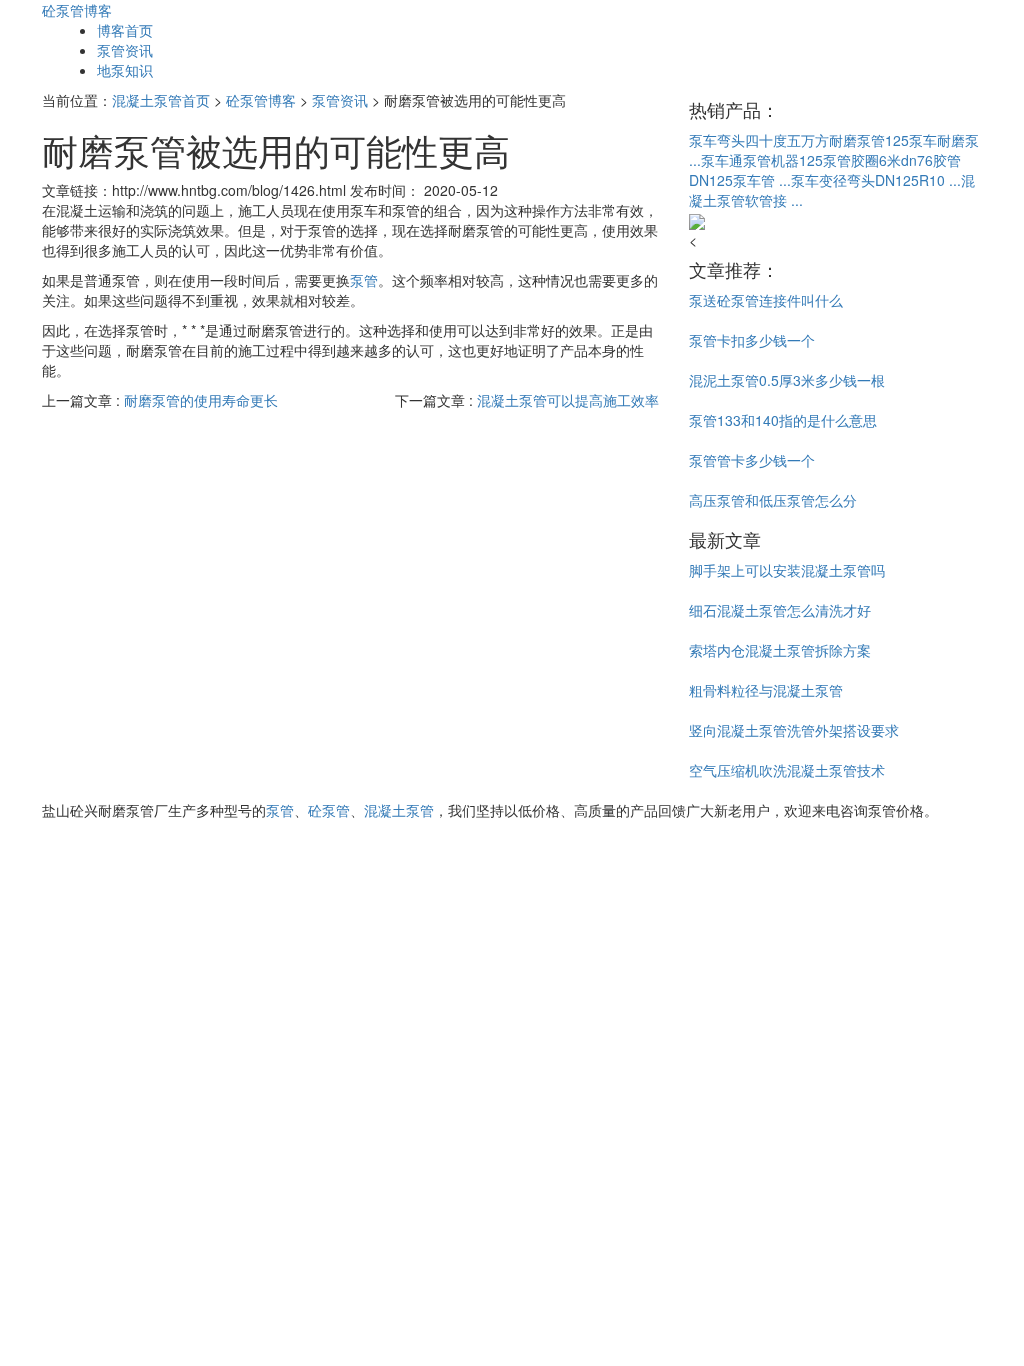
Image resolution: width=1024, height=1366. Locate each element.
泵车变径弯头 (833, 180)
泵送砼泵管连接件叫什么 (766, 300)
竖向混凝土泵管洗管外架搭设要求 (794, 730)
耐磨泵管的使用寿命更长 (201, 400)
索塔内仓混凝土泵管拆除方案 (780, 650)
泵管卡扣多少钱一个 (752, 340)
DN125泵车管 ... (740, 180)
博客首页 (125, 30)
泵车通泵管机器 (750, 160)
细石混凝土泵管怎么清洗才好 (780, 610)
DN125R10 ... (918, 180)
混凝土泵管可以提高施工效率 (568, 400)
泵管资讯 (125, 50)
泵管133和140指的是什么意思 (783, 420)
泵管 (364, 280)
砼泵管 (329, 810)
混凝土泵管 (399, 810)
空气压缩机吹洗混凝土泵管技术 (787, 770)
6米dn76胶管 (920, 160)
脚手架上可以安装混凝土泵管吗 (787, 570)
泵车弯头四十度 (738, 140)
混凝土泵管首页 (161, 100)
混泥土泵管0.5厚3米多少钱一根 (787, 380)
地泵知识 (125, 70)
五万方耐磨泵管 (836, 140)
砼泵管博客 (77, 10)
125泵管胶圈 (839, 160)
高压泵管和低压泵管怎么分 (773, 500)
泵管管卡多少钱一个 (752, 460)
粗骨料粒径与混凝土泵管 (766, 690)
